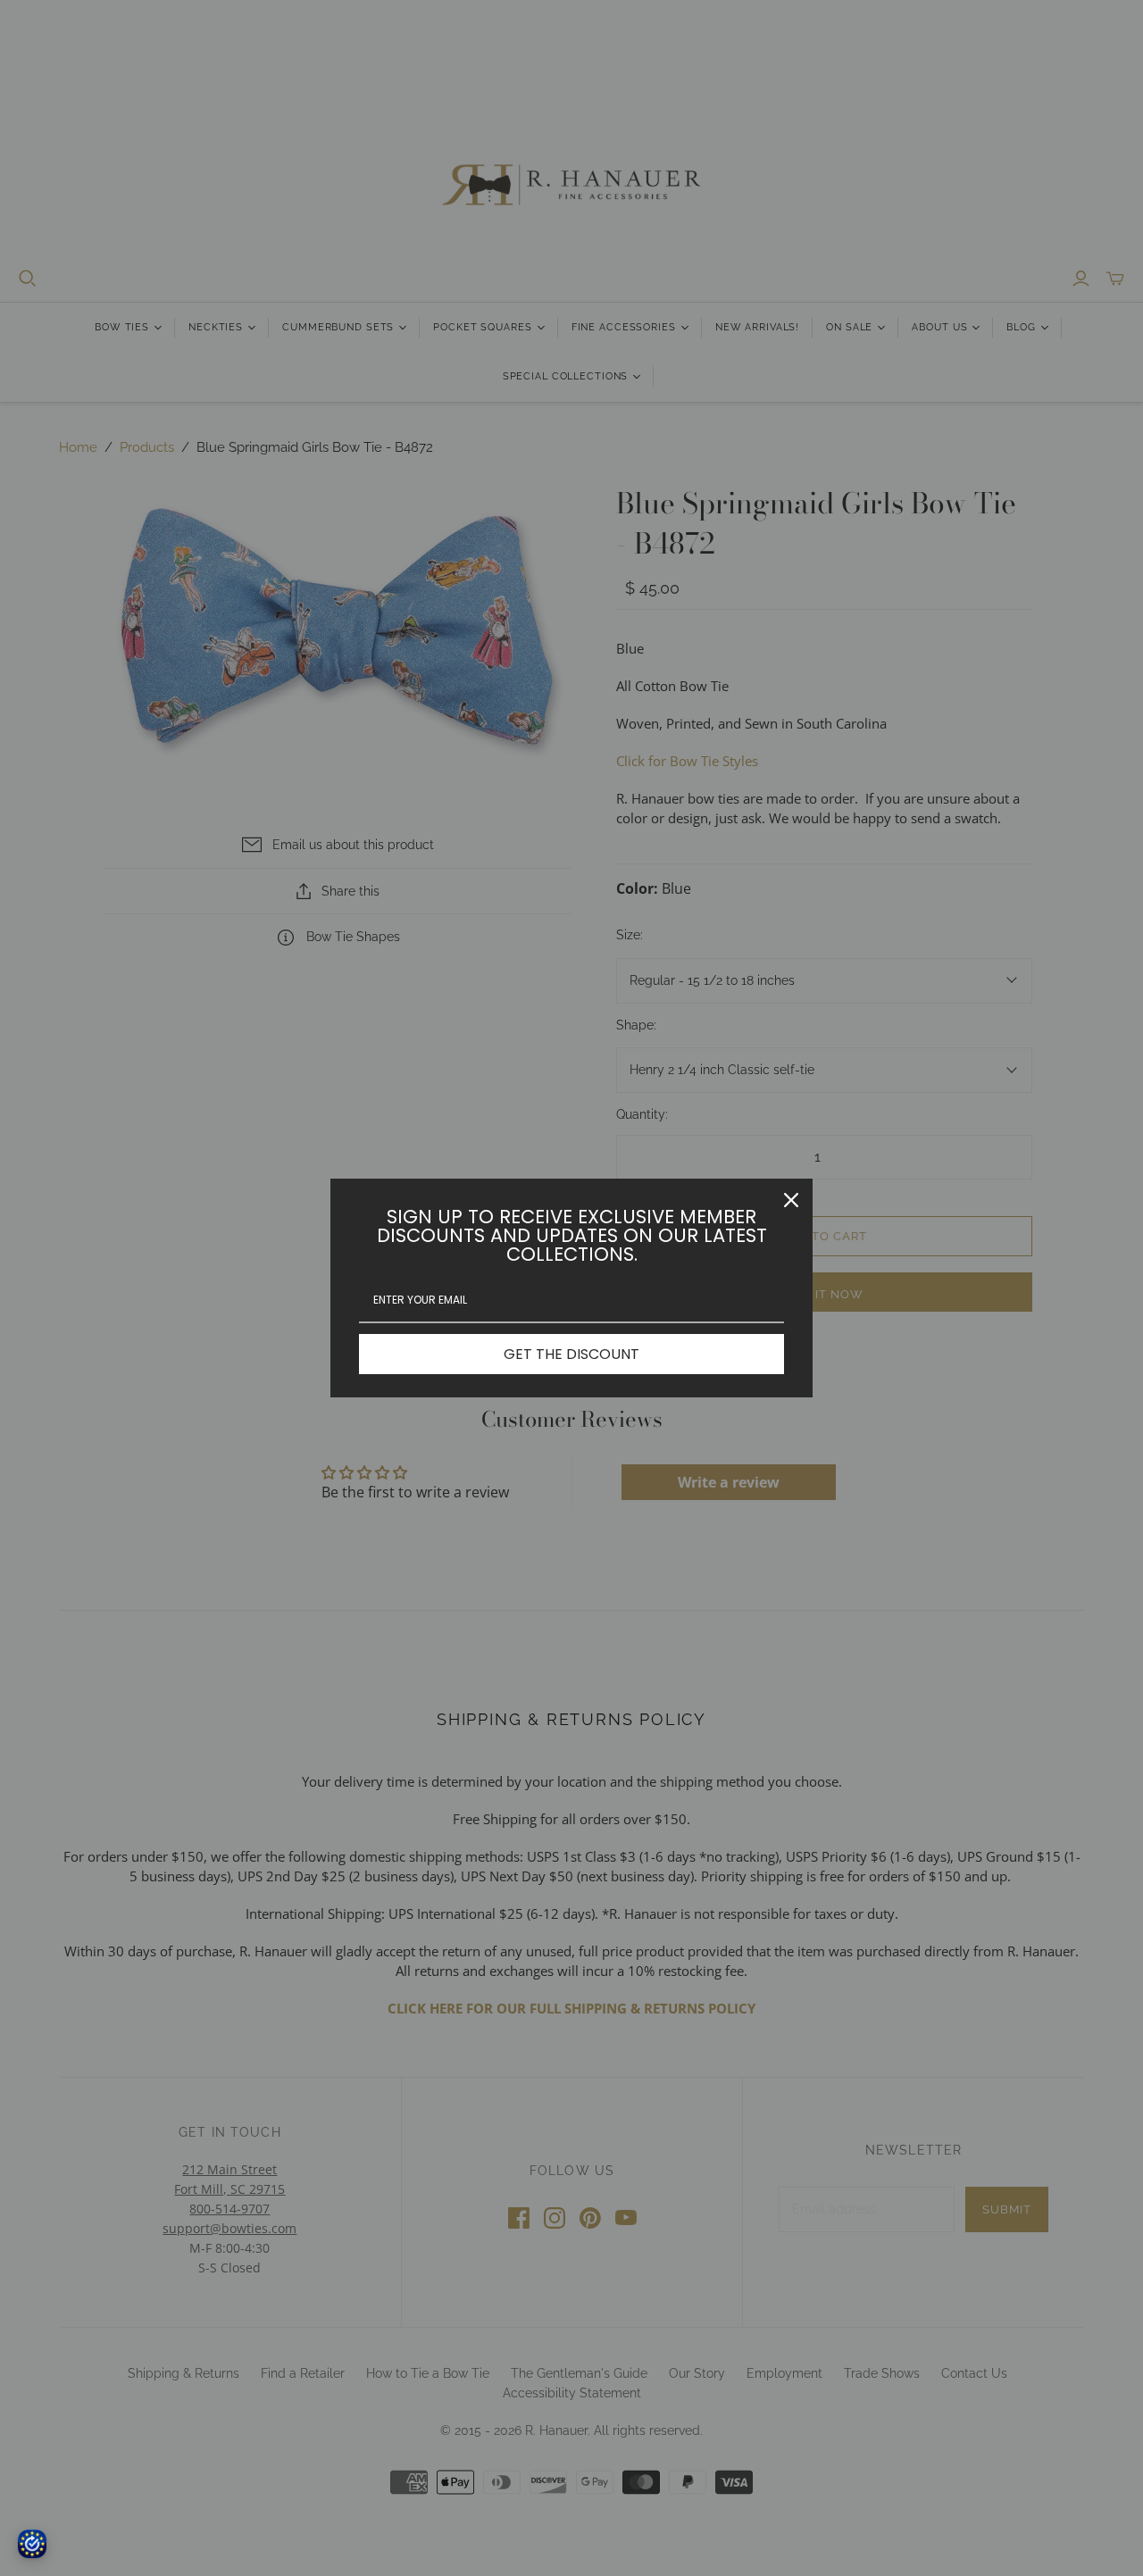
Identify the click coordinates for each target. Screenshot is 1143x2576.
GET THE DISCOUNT (571, 1354)
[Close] (791, 1200)
